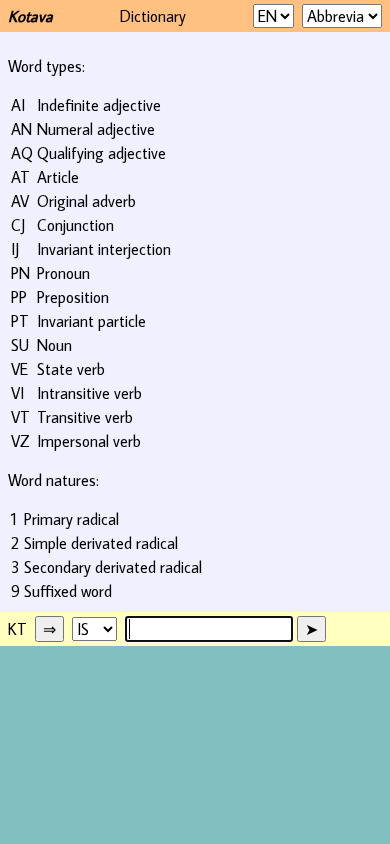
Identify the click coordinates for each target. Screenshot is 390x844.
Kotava (30, 16)
